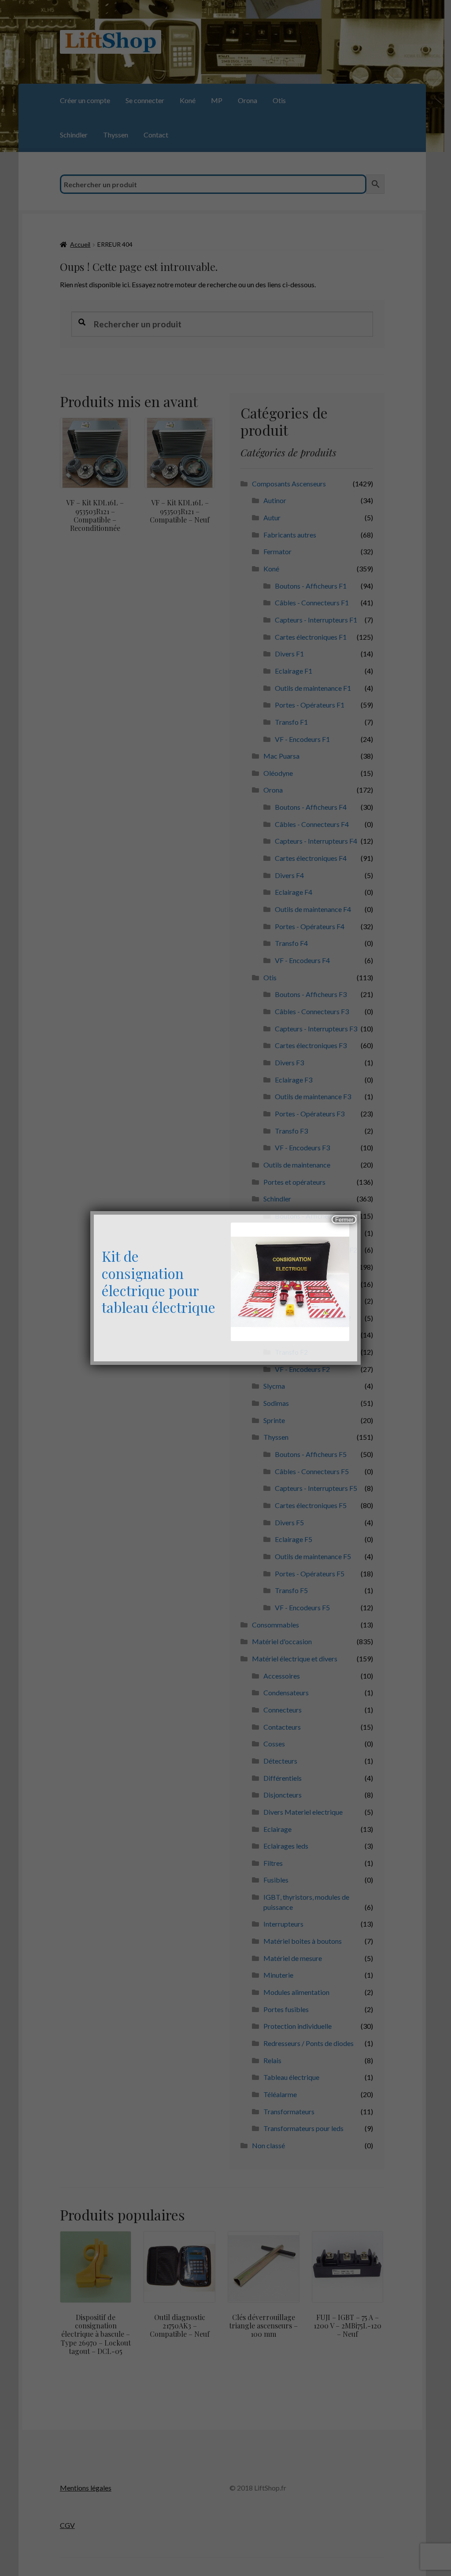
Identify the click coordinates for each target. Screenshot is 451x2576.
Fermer (344, 1220)
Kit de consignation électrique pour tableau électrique (159, 1282)
